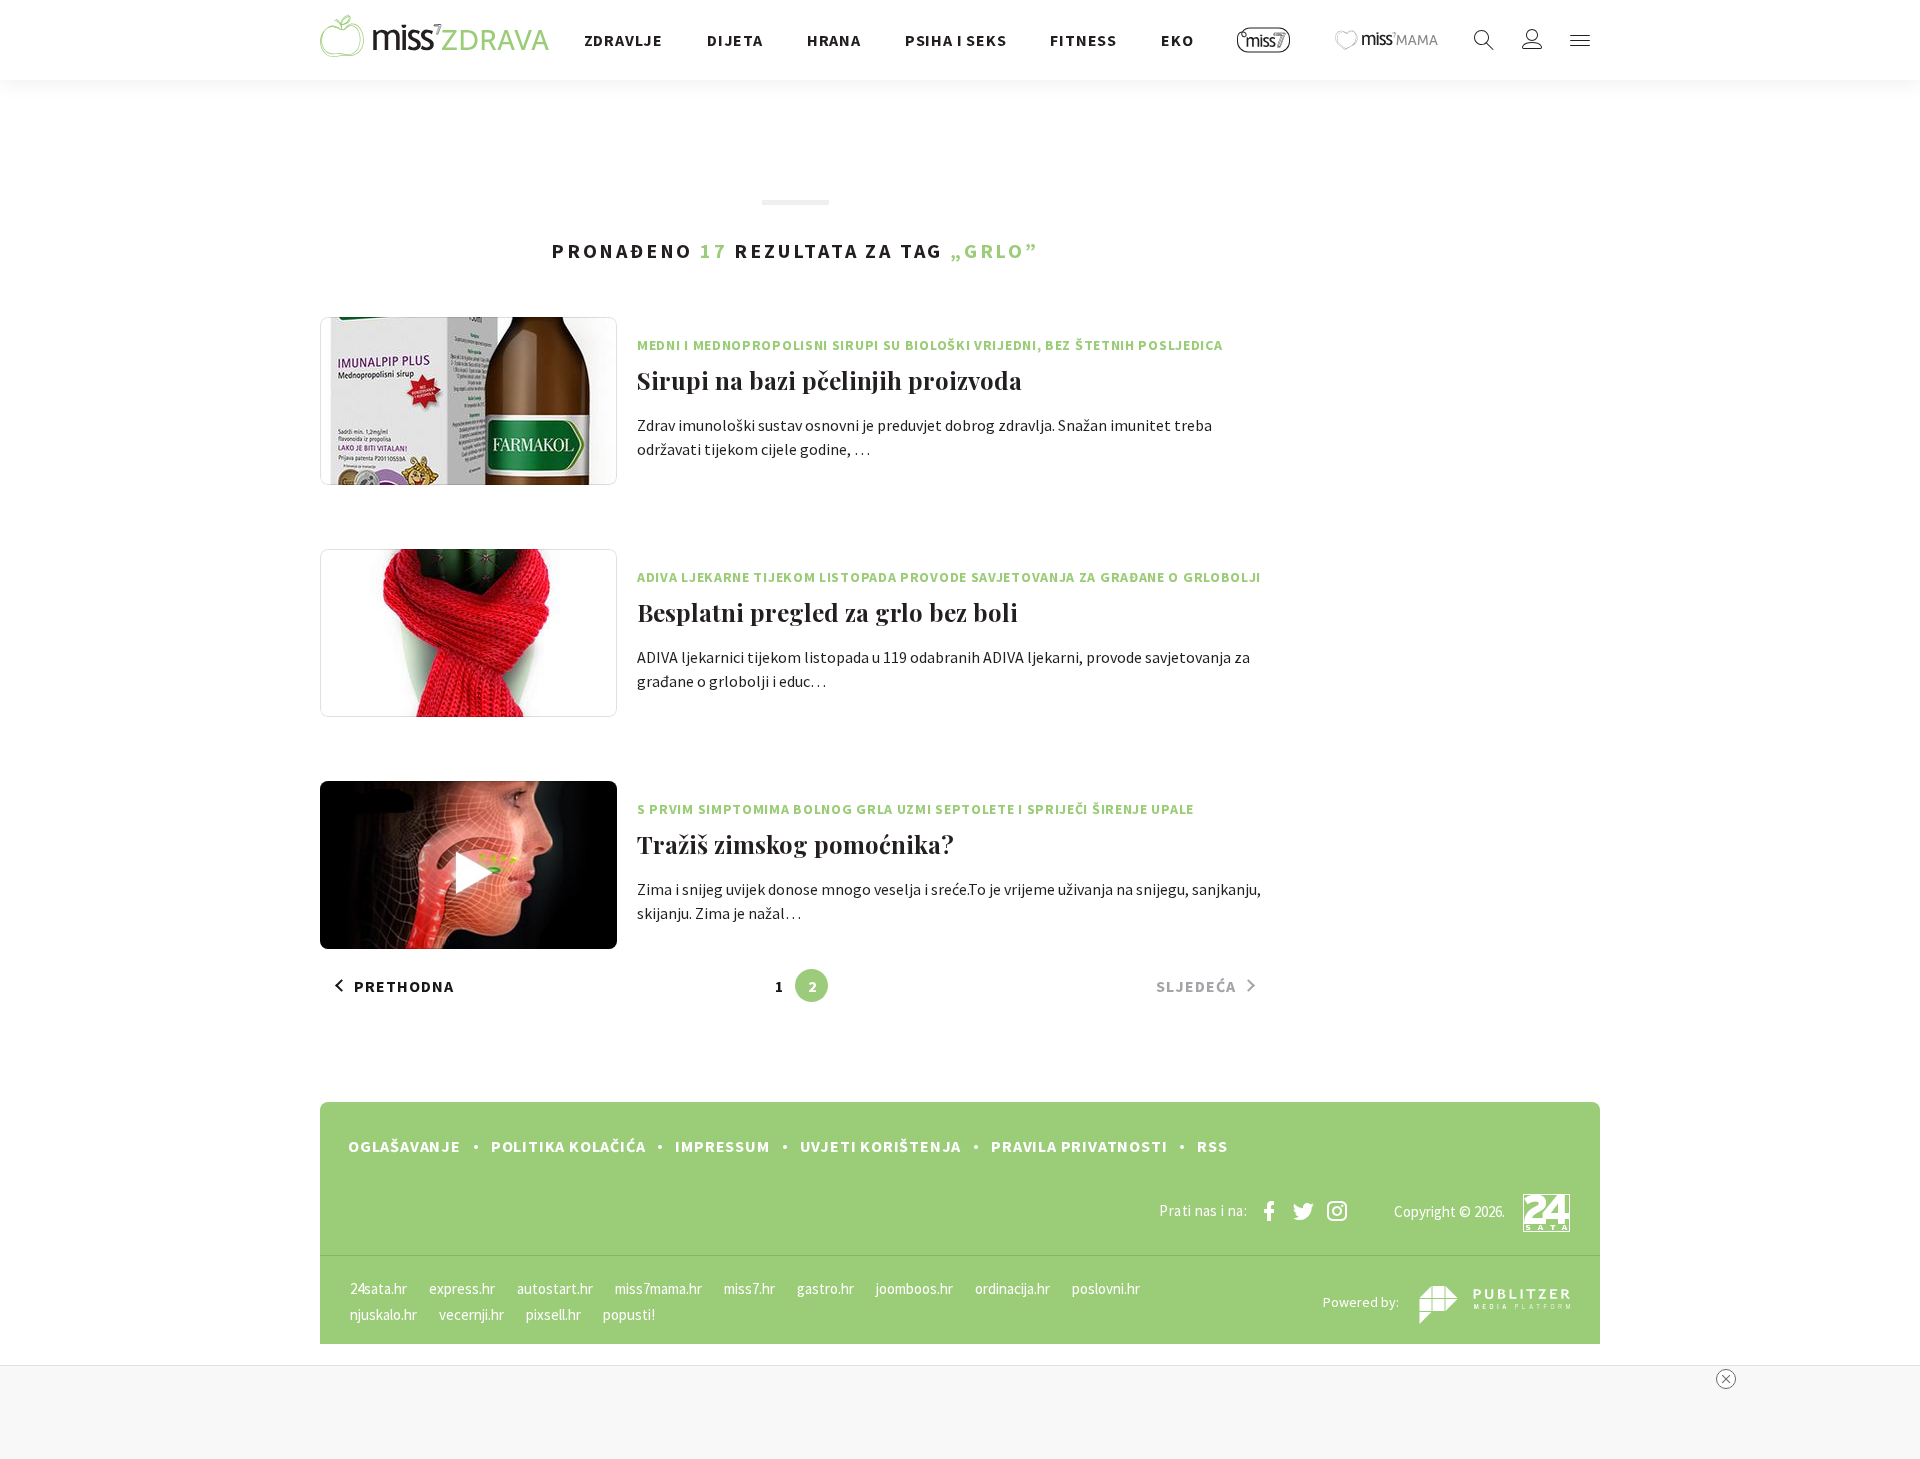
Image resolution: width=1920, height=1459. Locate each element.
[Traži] (1484, 40)
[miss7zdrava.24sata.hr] (434, 40)
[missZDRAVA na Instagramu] (1337, 1211)
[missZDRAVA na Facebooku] (1269, 1211)
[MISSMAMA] (1387, 40)
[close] (1726, 1379)
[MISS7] (1264, 40)
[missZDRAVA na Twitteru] (1303, 1211)
